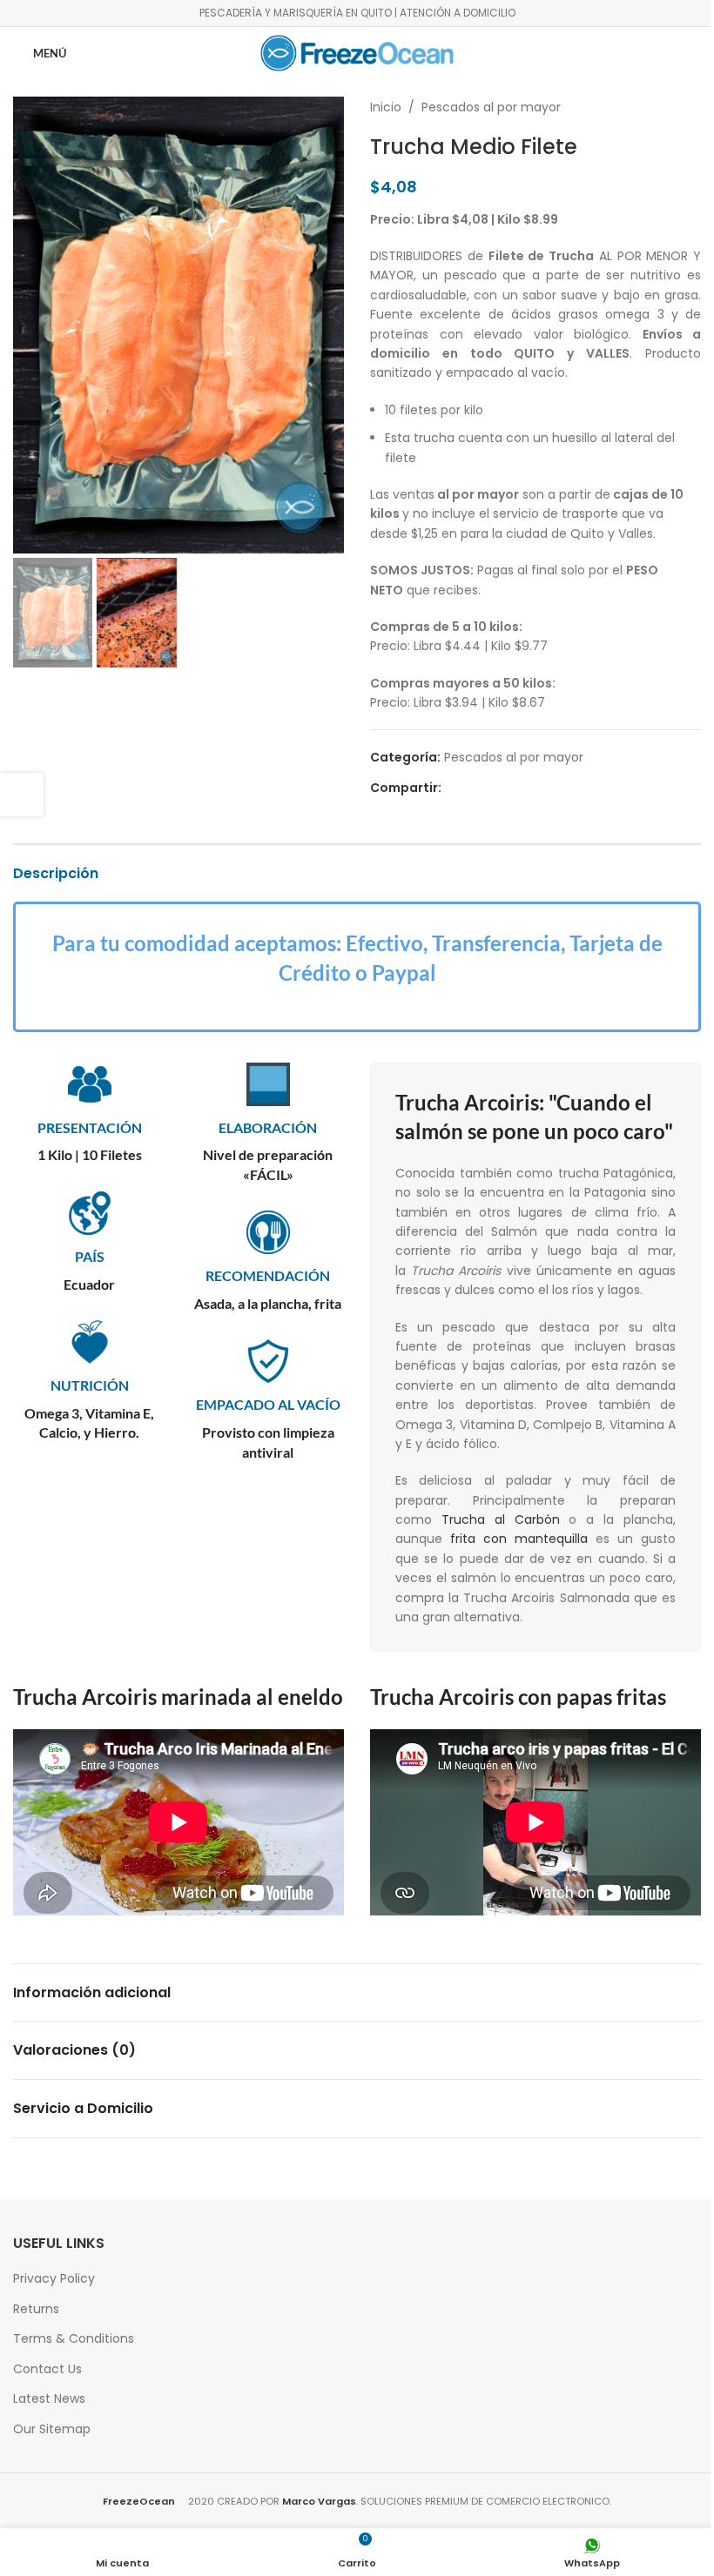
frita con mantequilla (519, 1539)
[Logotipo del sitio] (357, 52)
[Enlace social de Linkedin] (515, 788)
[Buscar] (685, 53)
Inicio (386, 107)
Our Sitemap (52, 2429)
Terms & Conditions (74, 2338)
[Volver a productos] (670, 107)
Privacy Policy (54, 2278)
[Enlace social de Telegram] (535, 788)
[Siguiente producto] (690, 107)
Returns (36, 2309)
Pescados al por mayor (491, 107)
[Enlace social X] (473, 788)
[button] (30, 325)
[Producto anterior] (649, 107)
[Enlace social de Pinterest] (494, 788)
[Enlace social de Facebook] (452, 788)
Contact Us (47, 2369)
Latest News (49, 2398)
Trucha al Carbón (501, 1519)
